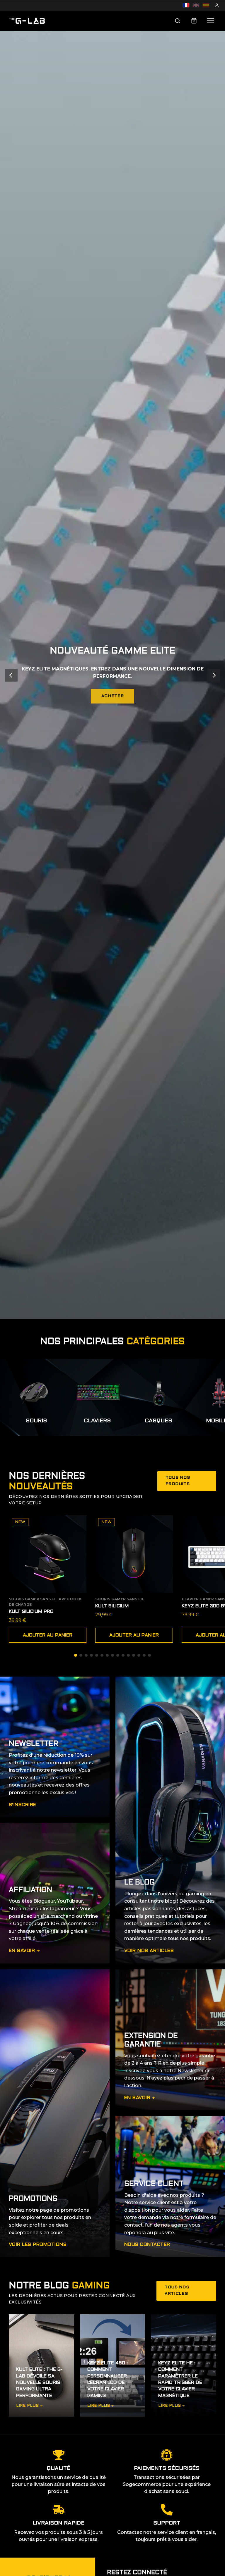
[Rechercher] (178, 21)
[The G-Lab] (27, 21)
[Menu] (210, 21)
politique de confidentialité (154, 1326)
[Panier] (194, 21)
